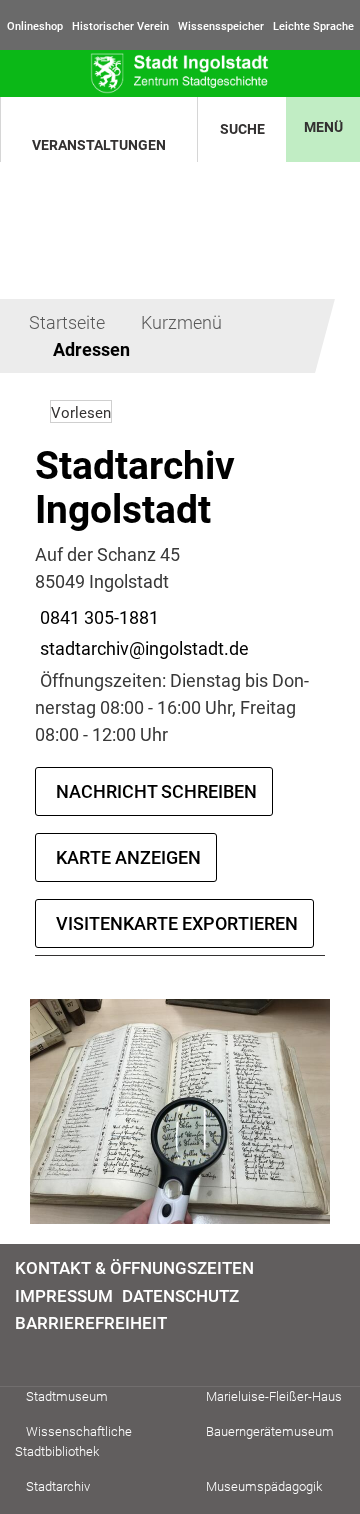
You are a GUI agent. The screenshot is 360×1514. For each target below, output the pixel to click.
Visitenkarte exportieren (177, 923)
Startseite (67, 322)
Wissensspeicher (221, 26)
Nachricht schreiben (156, 791)
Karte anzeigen (128, 857)
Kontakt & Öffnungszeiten (134, 1268)
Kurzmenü (181, 322)
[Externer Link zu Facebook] (25, 1355)
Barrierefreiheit (91, 1323)
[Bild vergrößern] (180, 1111)
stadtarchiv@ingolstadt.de (142, 648)
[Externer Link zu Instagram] (49, 1355)
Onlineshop (35, 26)
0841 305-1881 (97, 617)
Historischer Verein (120, 26)
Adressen (91, 349)
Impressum (64, 1296)
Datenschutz (180, 1296)
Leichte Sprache (313, 26)
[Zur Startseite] (180, 73)
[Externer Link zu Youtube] (73, 1355)
